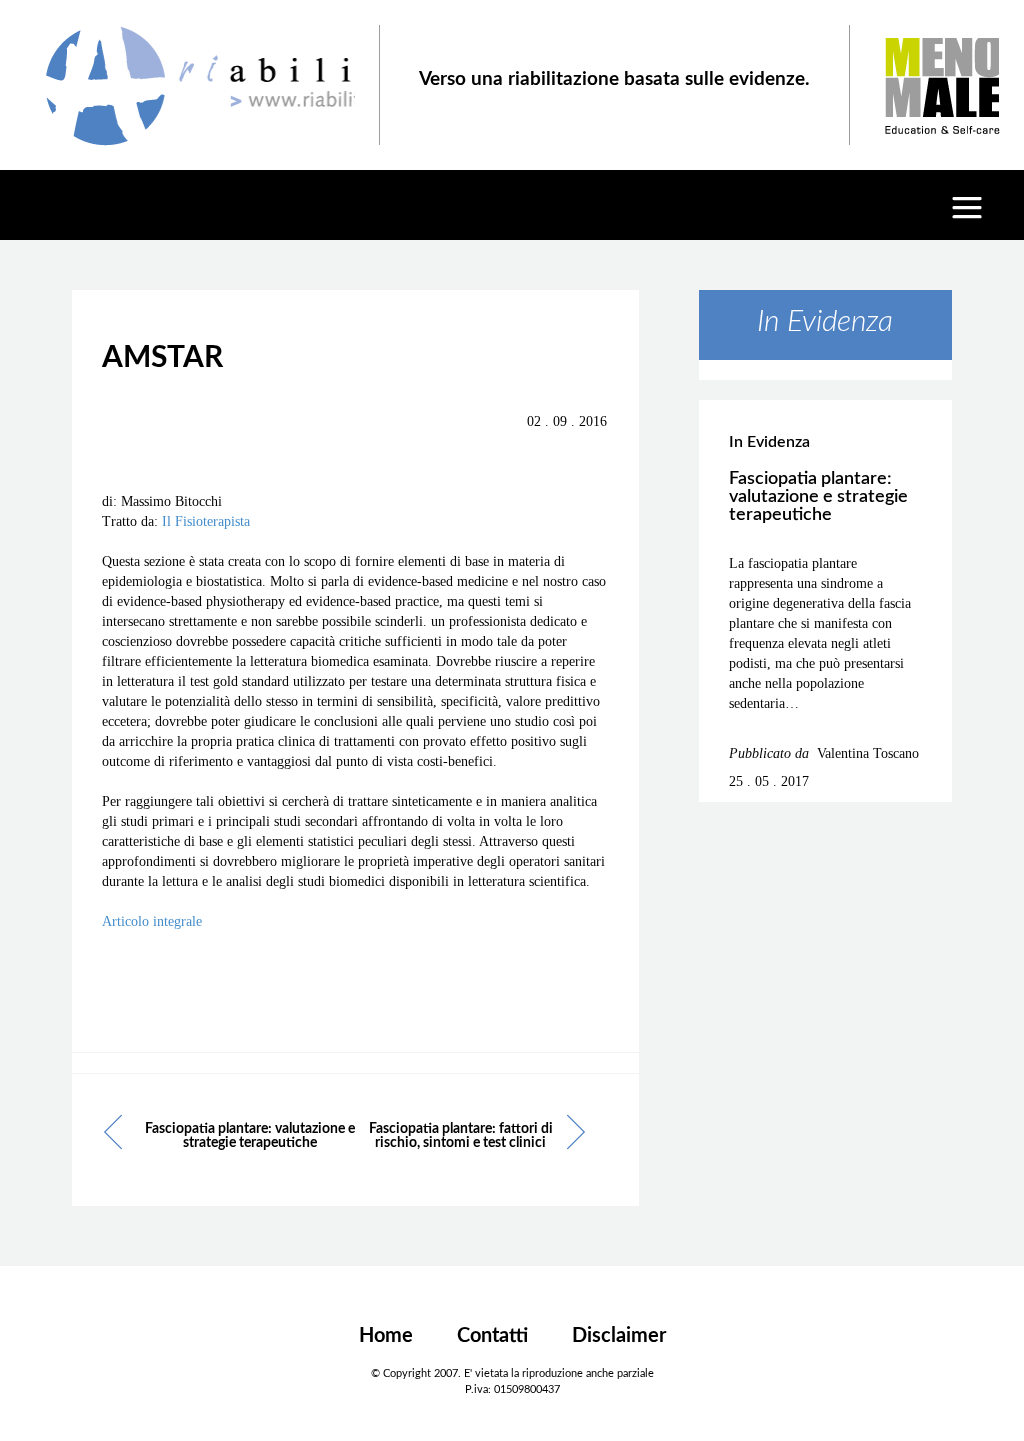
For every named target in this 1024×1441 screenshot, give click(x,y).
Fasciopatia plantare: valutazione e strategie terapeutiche (250, 1136)
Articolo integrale (152, 921)
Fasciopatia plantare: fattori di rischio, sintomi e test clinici (461, 1136)
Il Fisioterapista (206, 521)
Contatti (492, 1336)
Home (386, 1336)
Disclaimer (619, 1336)
